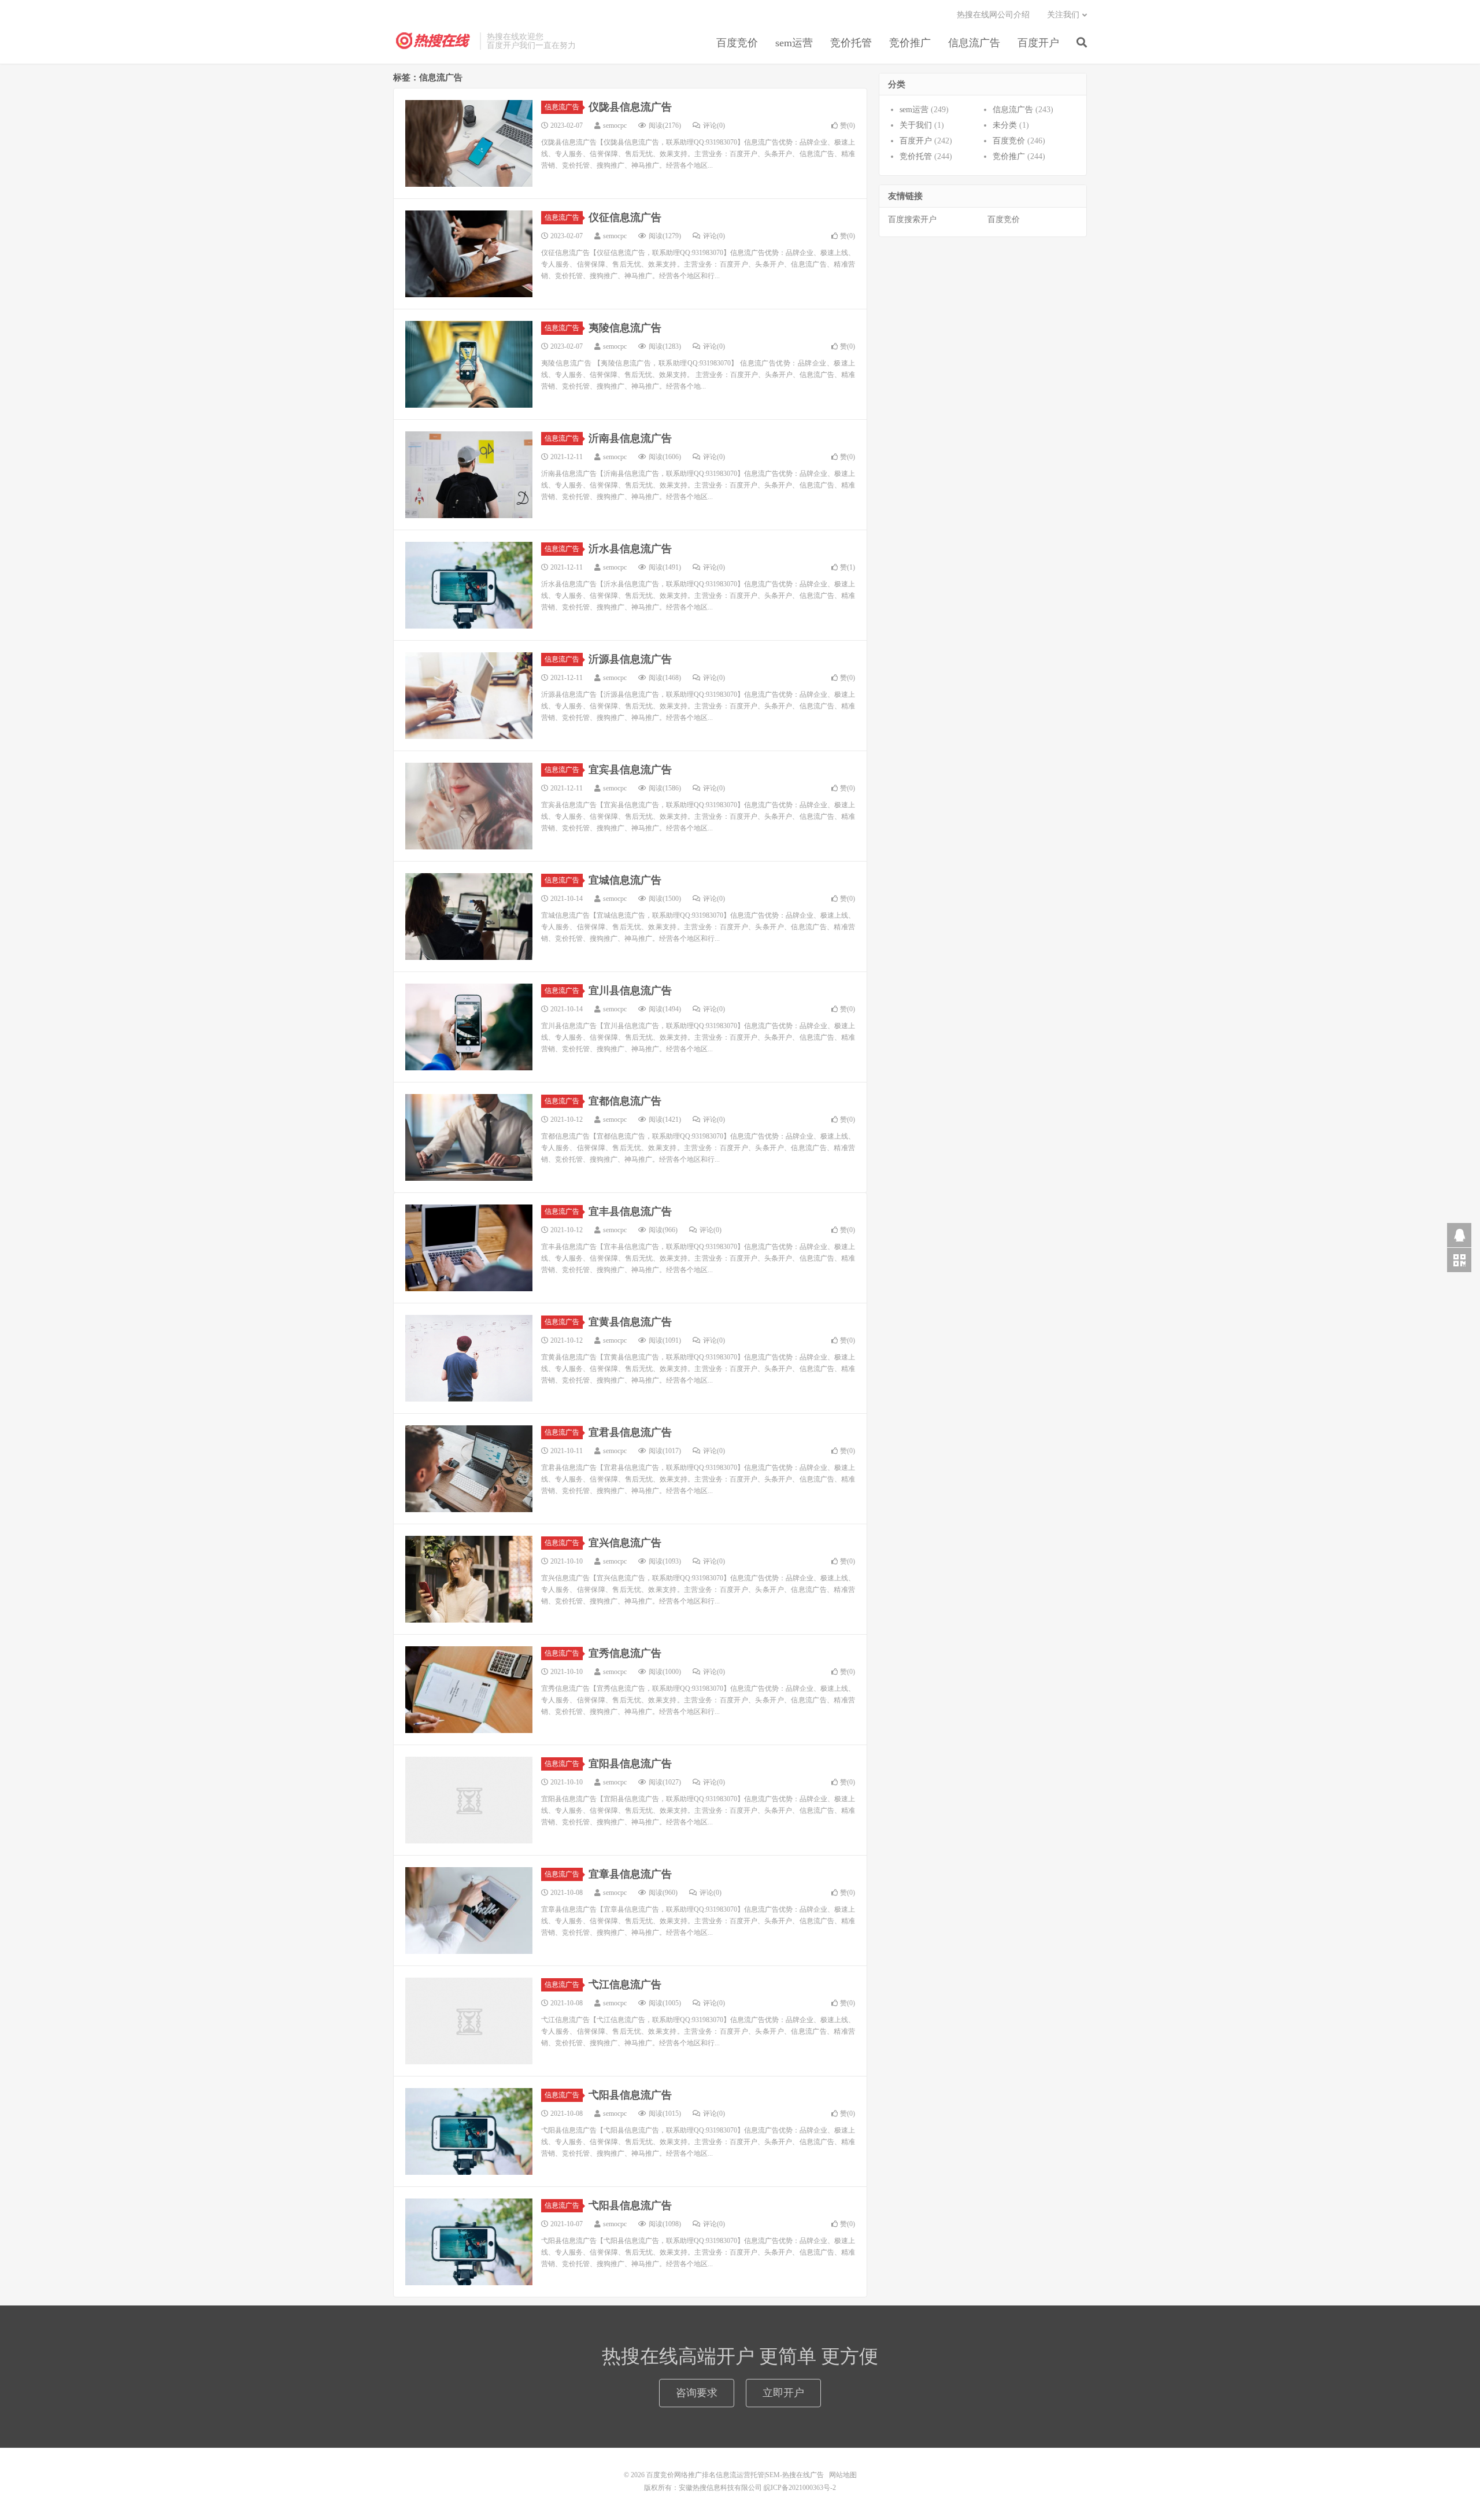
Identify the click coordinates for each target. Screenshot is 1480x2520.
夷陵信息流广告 (625, 328)
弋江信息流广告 (625, 1985)
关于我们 (916, 125)
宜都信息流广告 (625, 1101)
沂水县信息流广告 (630, 549)
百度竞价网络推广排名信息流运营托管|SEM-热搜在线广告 (434, 41)
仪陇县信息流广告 (630, 107)
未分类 (1005, 125)
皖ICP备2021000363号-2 (800, 2488)
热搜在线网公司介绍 (993, 15)
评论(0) (714, 125)
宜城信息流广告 (625, 880)
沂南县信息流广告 (630, 438)
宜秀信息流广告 (625, 1653)
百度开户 (1038, 43)
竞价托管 (851, 43)
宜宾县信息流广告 (630, 770)
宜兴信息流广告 (625, 1543)
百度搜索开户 (912, 219)
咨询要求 (697, 2393)
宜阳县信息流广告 (630, 1764)
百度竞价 (737, 43)
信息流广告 (974, 43)
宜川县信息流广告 (630, 991)
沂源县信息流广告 (630, 659)
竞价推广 (910, 43)
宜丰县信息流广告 (630, 1211)
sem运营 (794, 43)
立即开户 (783, 2393)
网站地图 (843, 2475)
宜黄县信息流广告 (630, 1322)
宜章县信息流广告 (630, 1874)
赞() (848, 125)
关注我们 (1063, 15)
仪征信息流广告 (625, 217)
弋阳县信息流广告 (630, 2095)
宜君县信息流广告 (630, 1432)
